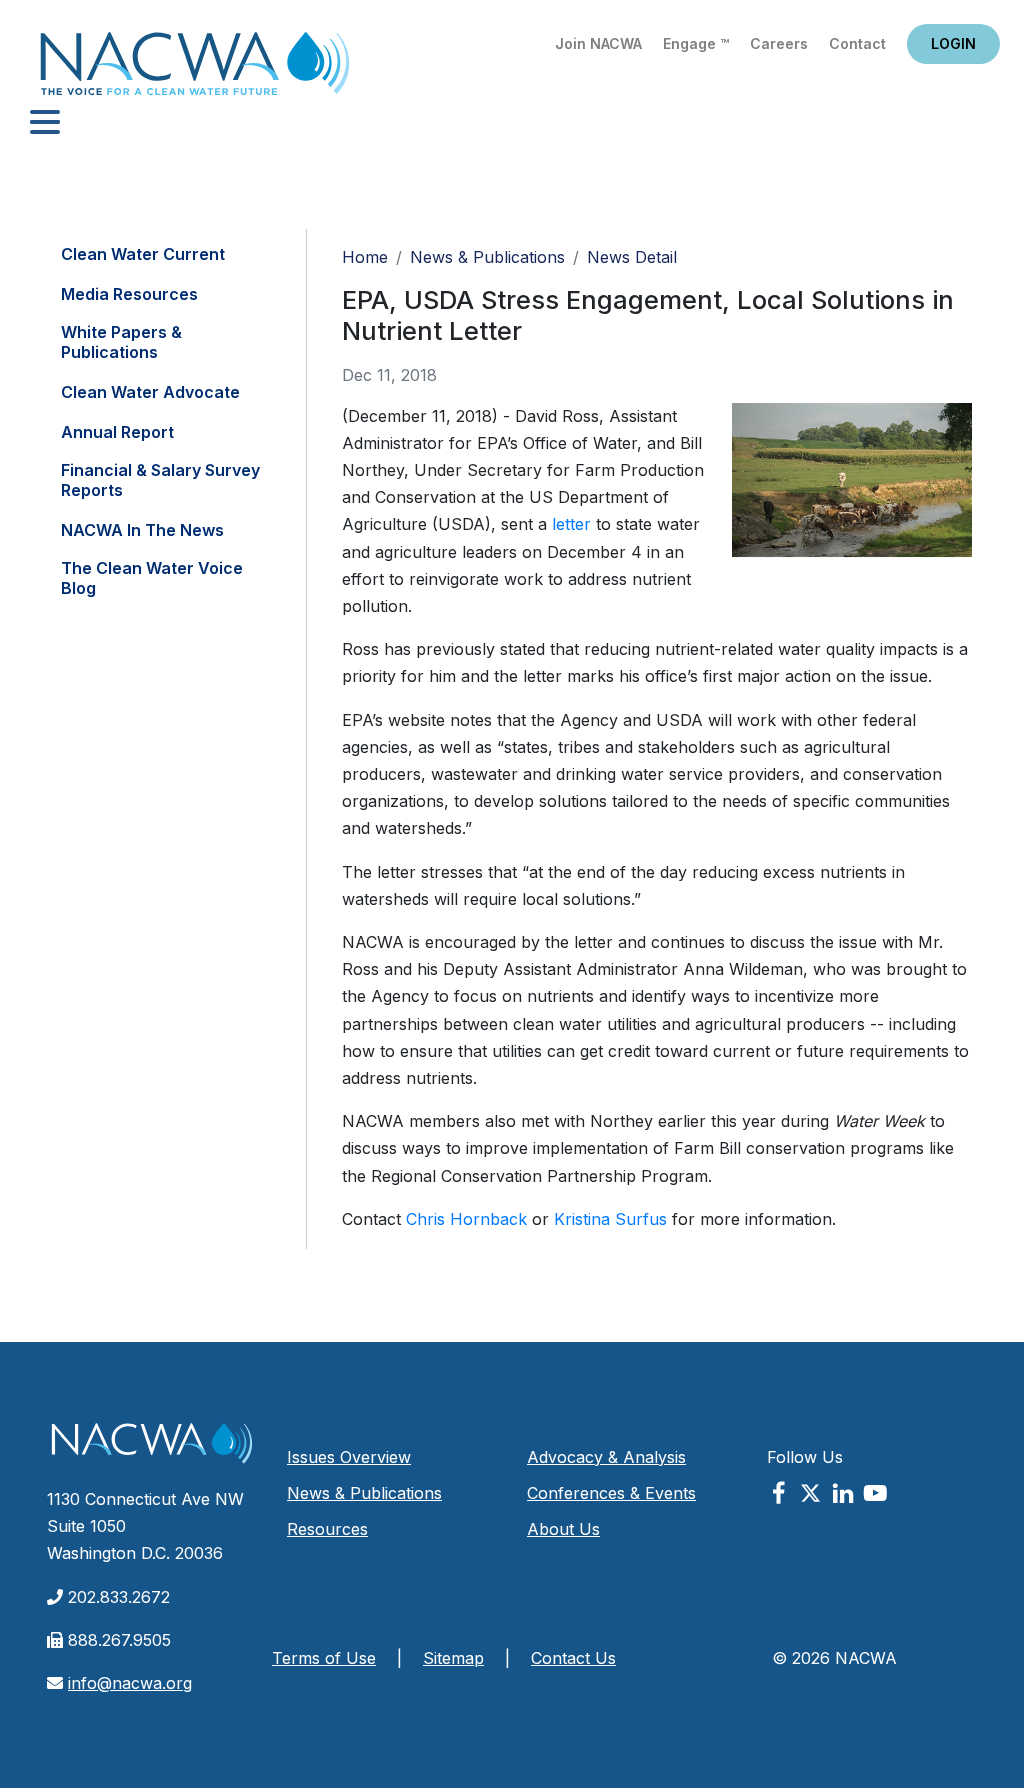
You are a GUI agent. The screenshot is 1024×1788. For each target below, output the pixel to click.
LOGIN (953, 43)
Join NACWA (598, 43)
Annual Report (117, 432)
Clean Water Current (143, 254)
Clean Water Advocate (150, 392)
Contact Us (573, 1658)
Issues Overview (349, 1457)
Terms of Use (324, 1658)
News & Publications (487, 257)
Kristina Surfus (610, 1219)
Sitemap (453, 1658)
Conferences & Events (611, 1493)
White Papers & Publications (121, 342)
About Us (563, 1529)
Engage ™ (696, 43)
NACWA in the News (142, 530)
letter (571, 524)
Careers (779, 43)
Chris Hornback (466, 1219)
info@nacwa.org (130, 1683)
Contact (857, 43)
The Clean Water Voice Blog (152, 578)
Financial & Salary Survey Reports (160, 480)
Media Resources (129, 294)
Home (195, 69)
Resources (327, 1529)
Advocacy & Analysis (606, 1457)
